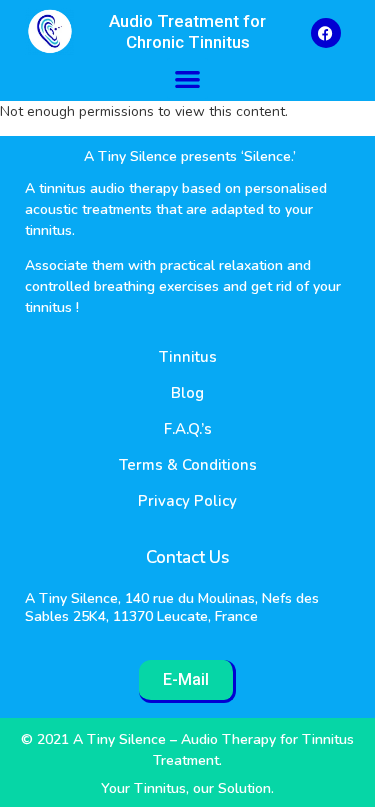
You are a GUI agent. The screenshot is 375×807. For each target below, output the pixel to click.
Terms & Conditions (188, 465)
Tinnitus (188, 357)
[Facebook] (326, 33)
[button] (187, 78)
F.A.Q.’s (188, 429)
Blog (187, 393)
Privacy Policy (187, 501)
